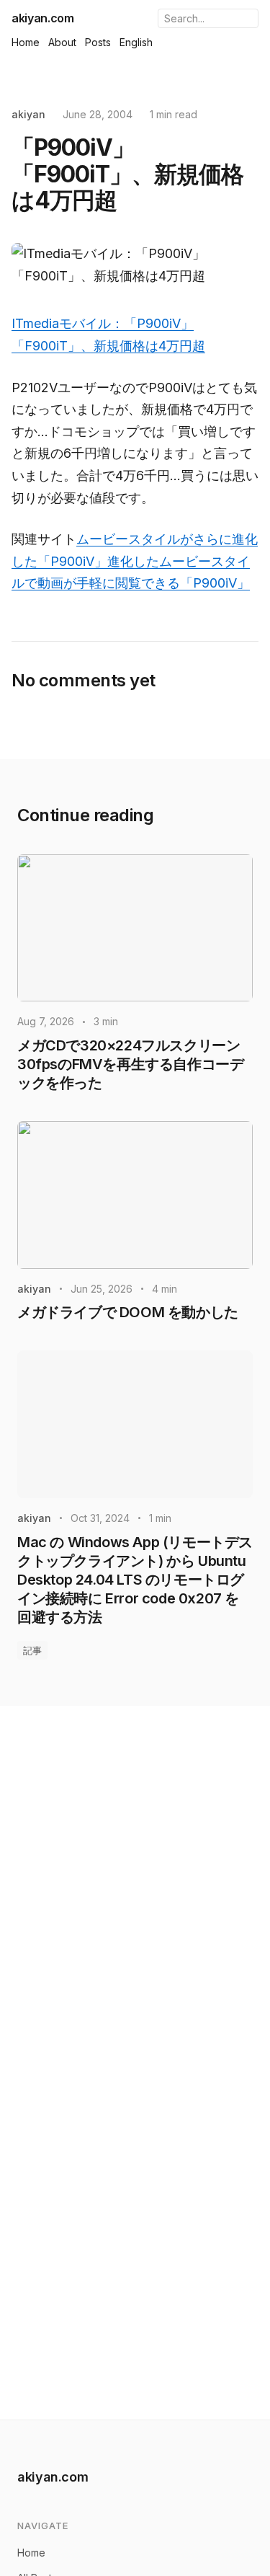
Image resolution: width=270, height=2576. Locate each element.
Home (26, 42)
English (136, 42)
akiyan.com (43, 18)
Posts (98, 42)
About (62, 42)
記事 (32, 1650)
